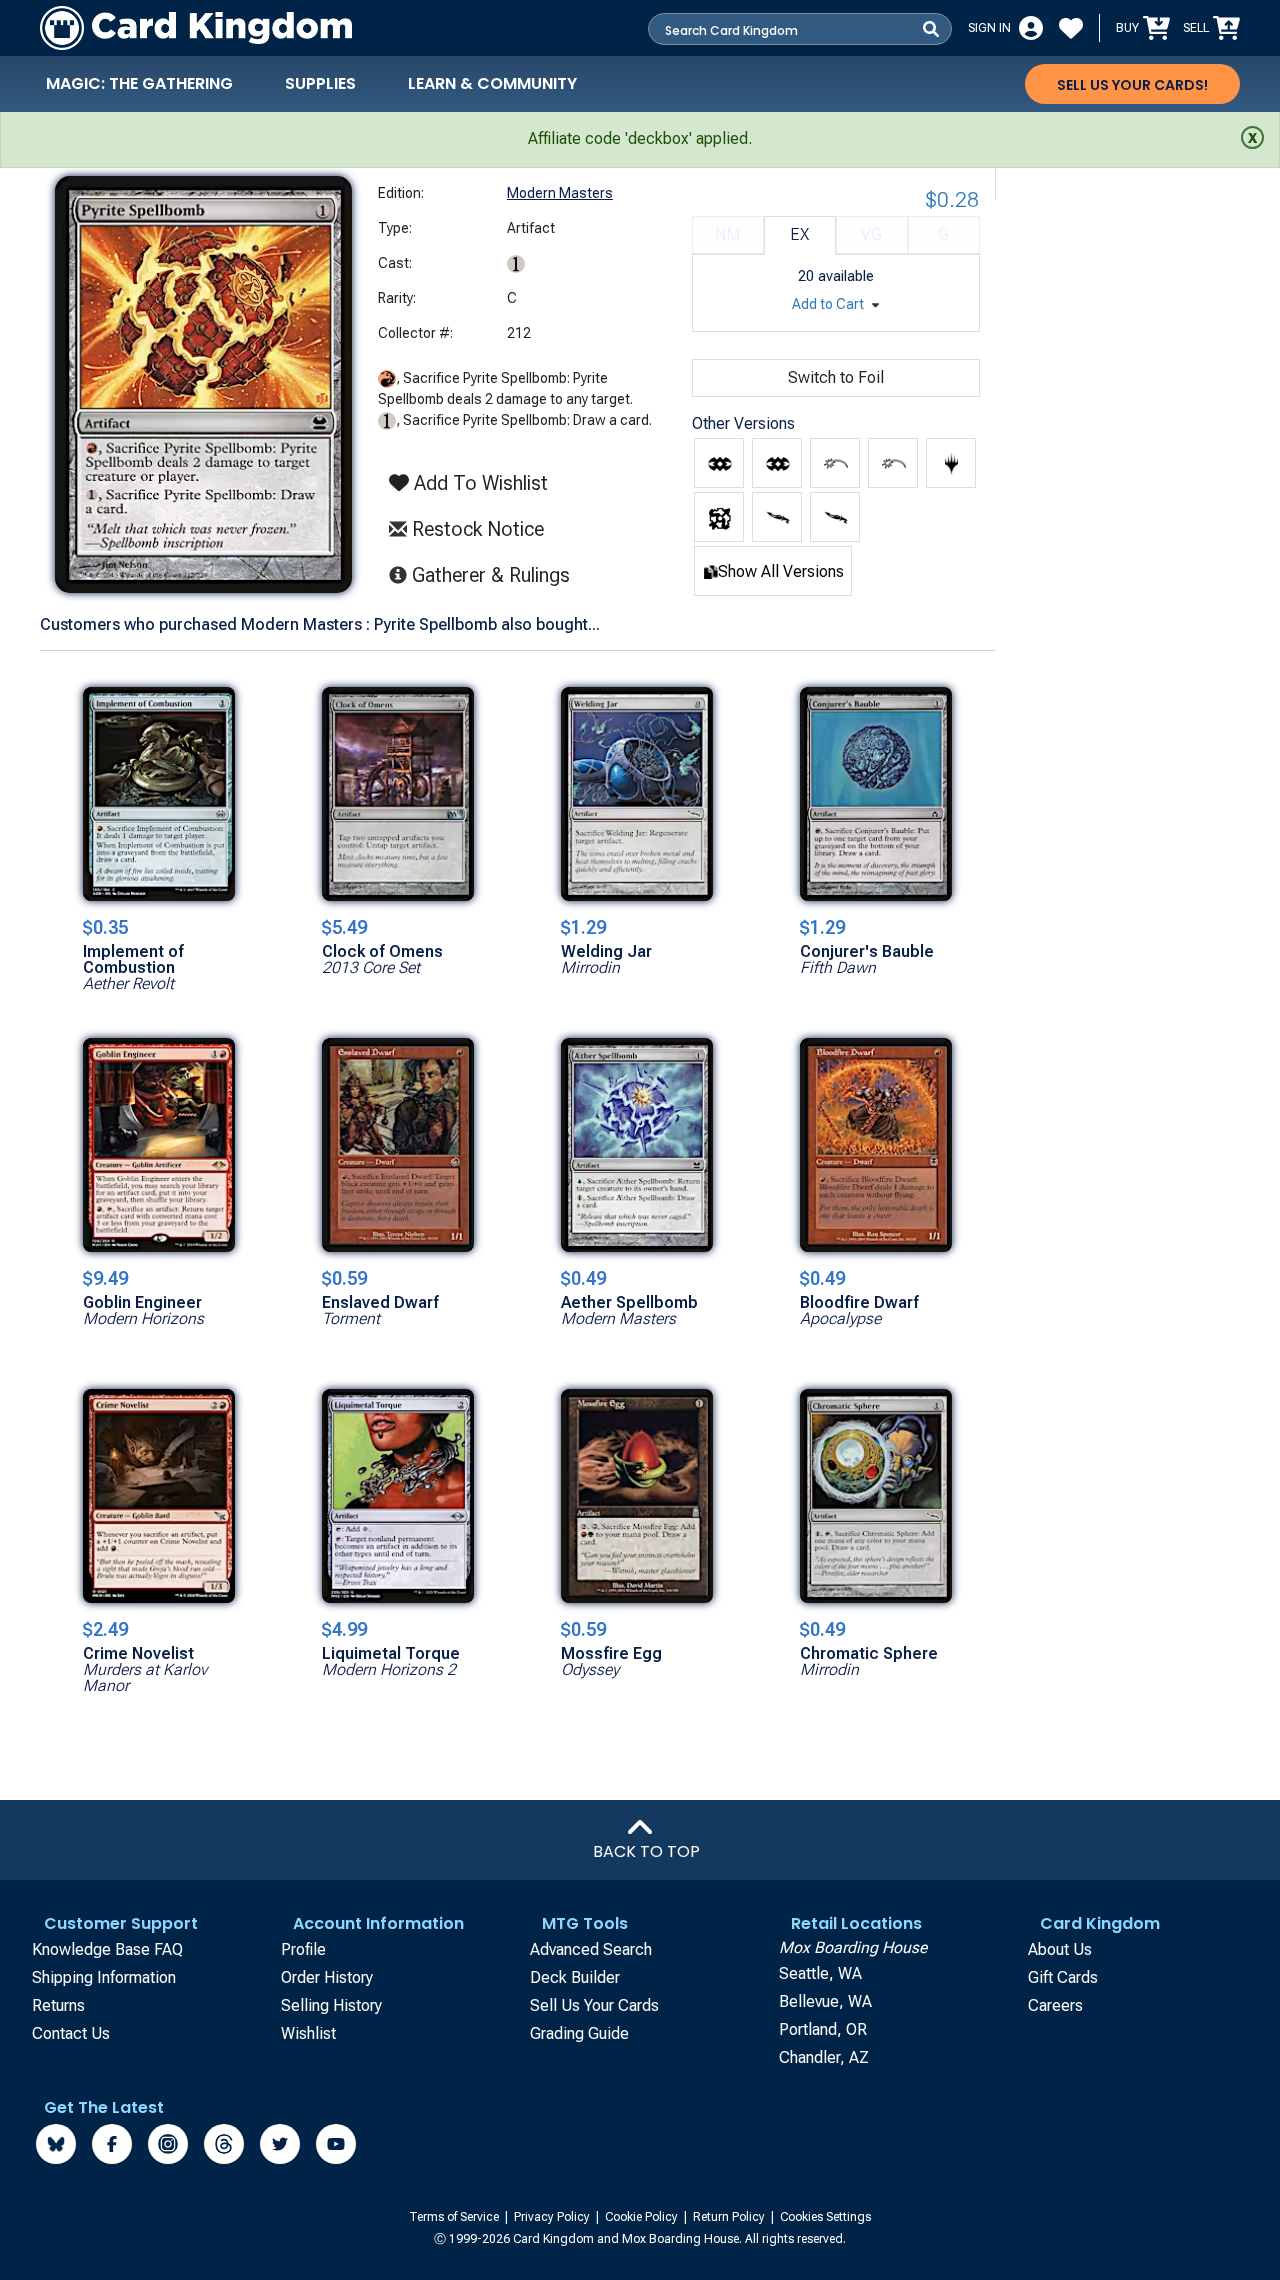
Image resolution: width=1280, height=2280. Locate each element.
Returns (58, 2005)
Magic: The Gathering (139, 83)
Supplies (320, 83)
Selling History (331, 2005)
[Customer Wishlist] (1071, 28)
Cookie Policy (643, 2217)
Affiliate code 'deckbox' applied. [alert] (640, 138)
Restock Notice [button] (475, 529)
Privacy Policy (553, 2217)
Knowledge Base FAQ (107, 1949)
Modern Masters (560, 193)
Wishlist (308, 2033)
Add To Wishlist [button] (478, 483)
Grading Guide (579, 2033)
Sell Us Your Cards (594, 2005)
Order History (327, 1977)
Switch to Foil (836, 377)
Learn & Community (492, 83)
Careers (1055, 2005)
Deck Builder (575, 1977)
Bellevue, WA (825, 2001)
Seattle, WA (820, 1973)
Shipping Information (104, 1977)
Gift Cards (1063, 1977)
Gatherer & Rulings (496, 574)
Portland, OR (823, 2029)
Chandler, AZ (824, 2057)
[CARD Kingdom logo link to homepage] (196, 28)
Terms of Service (455, 2217)
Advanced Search (591, 1949)
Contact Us (71, 2033)
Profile (303, 1949)
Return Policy (730, 2217)
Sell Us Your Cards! (1132, 85)
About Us (1060, 1949)
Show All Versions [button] (781, 571)
